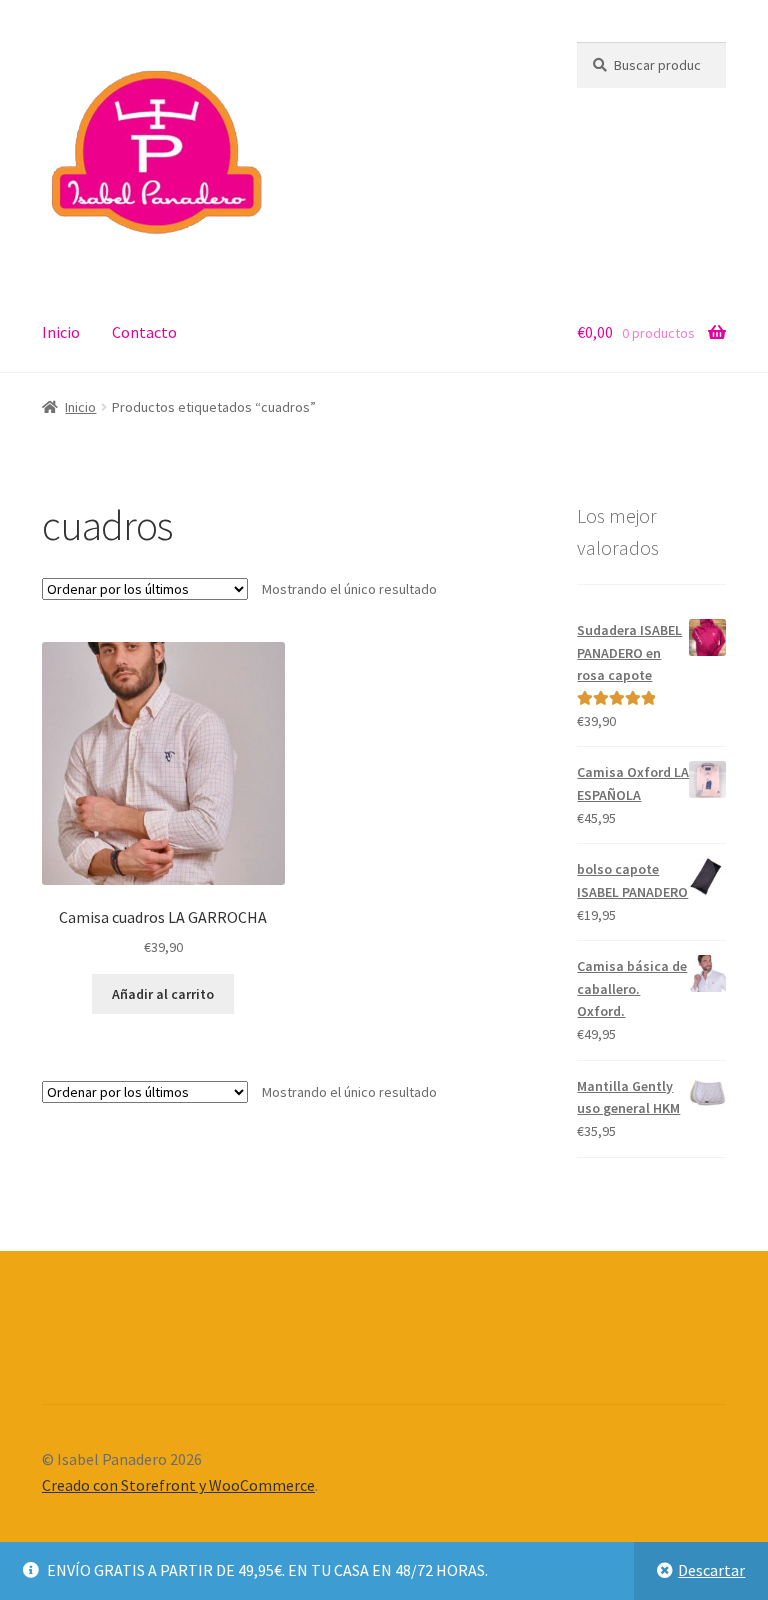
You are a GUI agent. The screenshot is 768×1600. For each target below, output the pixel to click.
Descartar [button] (711, 1570)
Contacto (144, 332)
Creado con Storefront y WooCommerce (178, 1485)
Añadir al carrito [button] (163, 994)
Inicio (61, 332)
